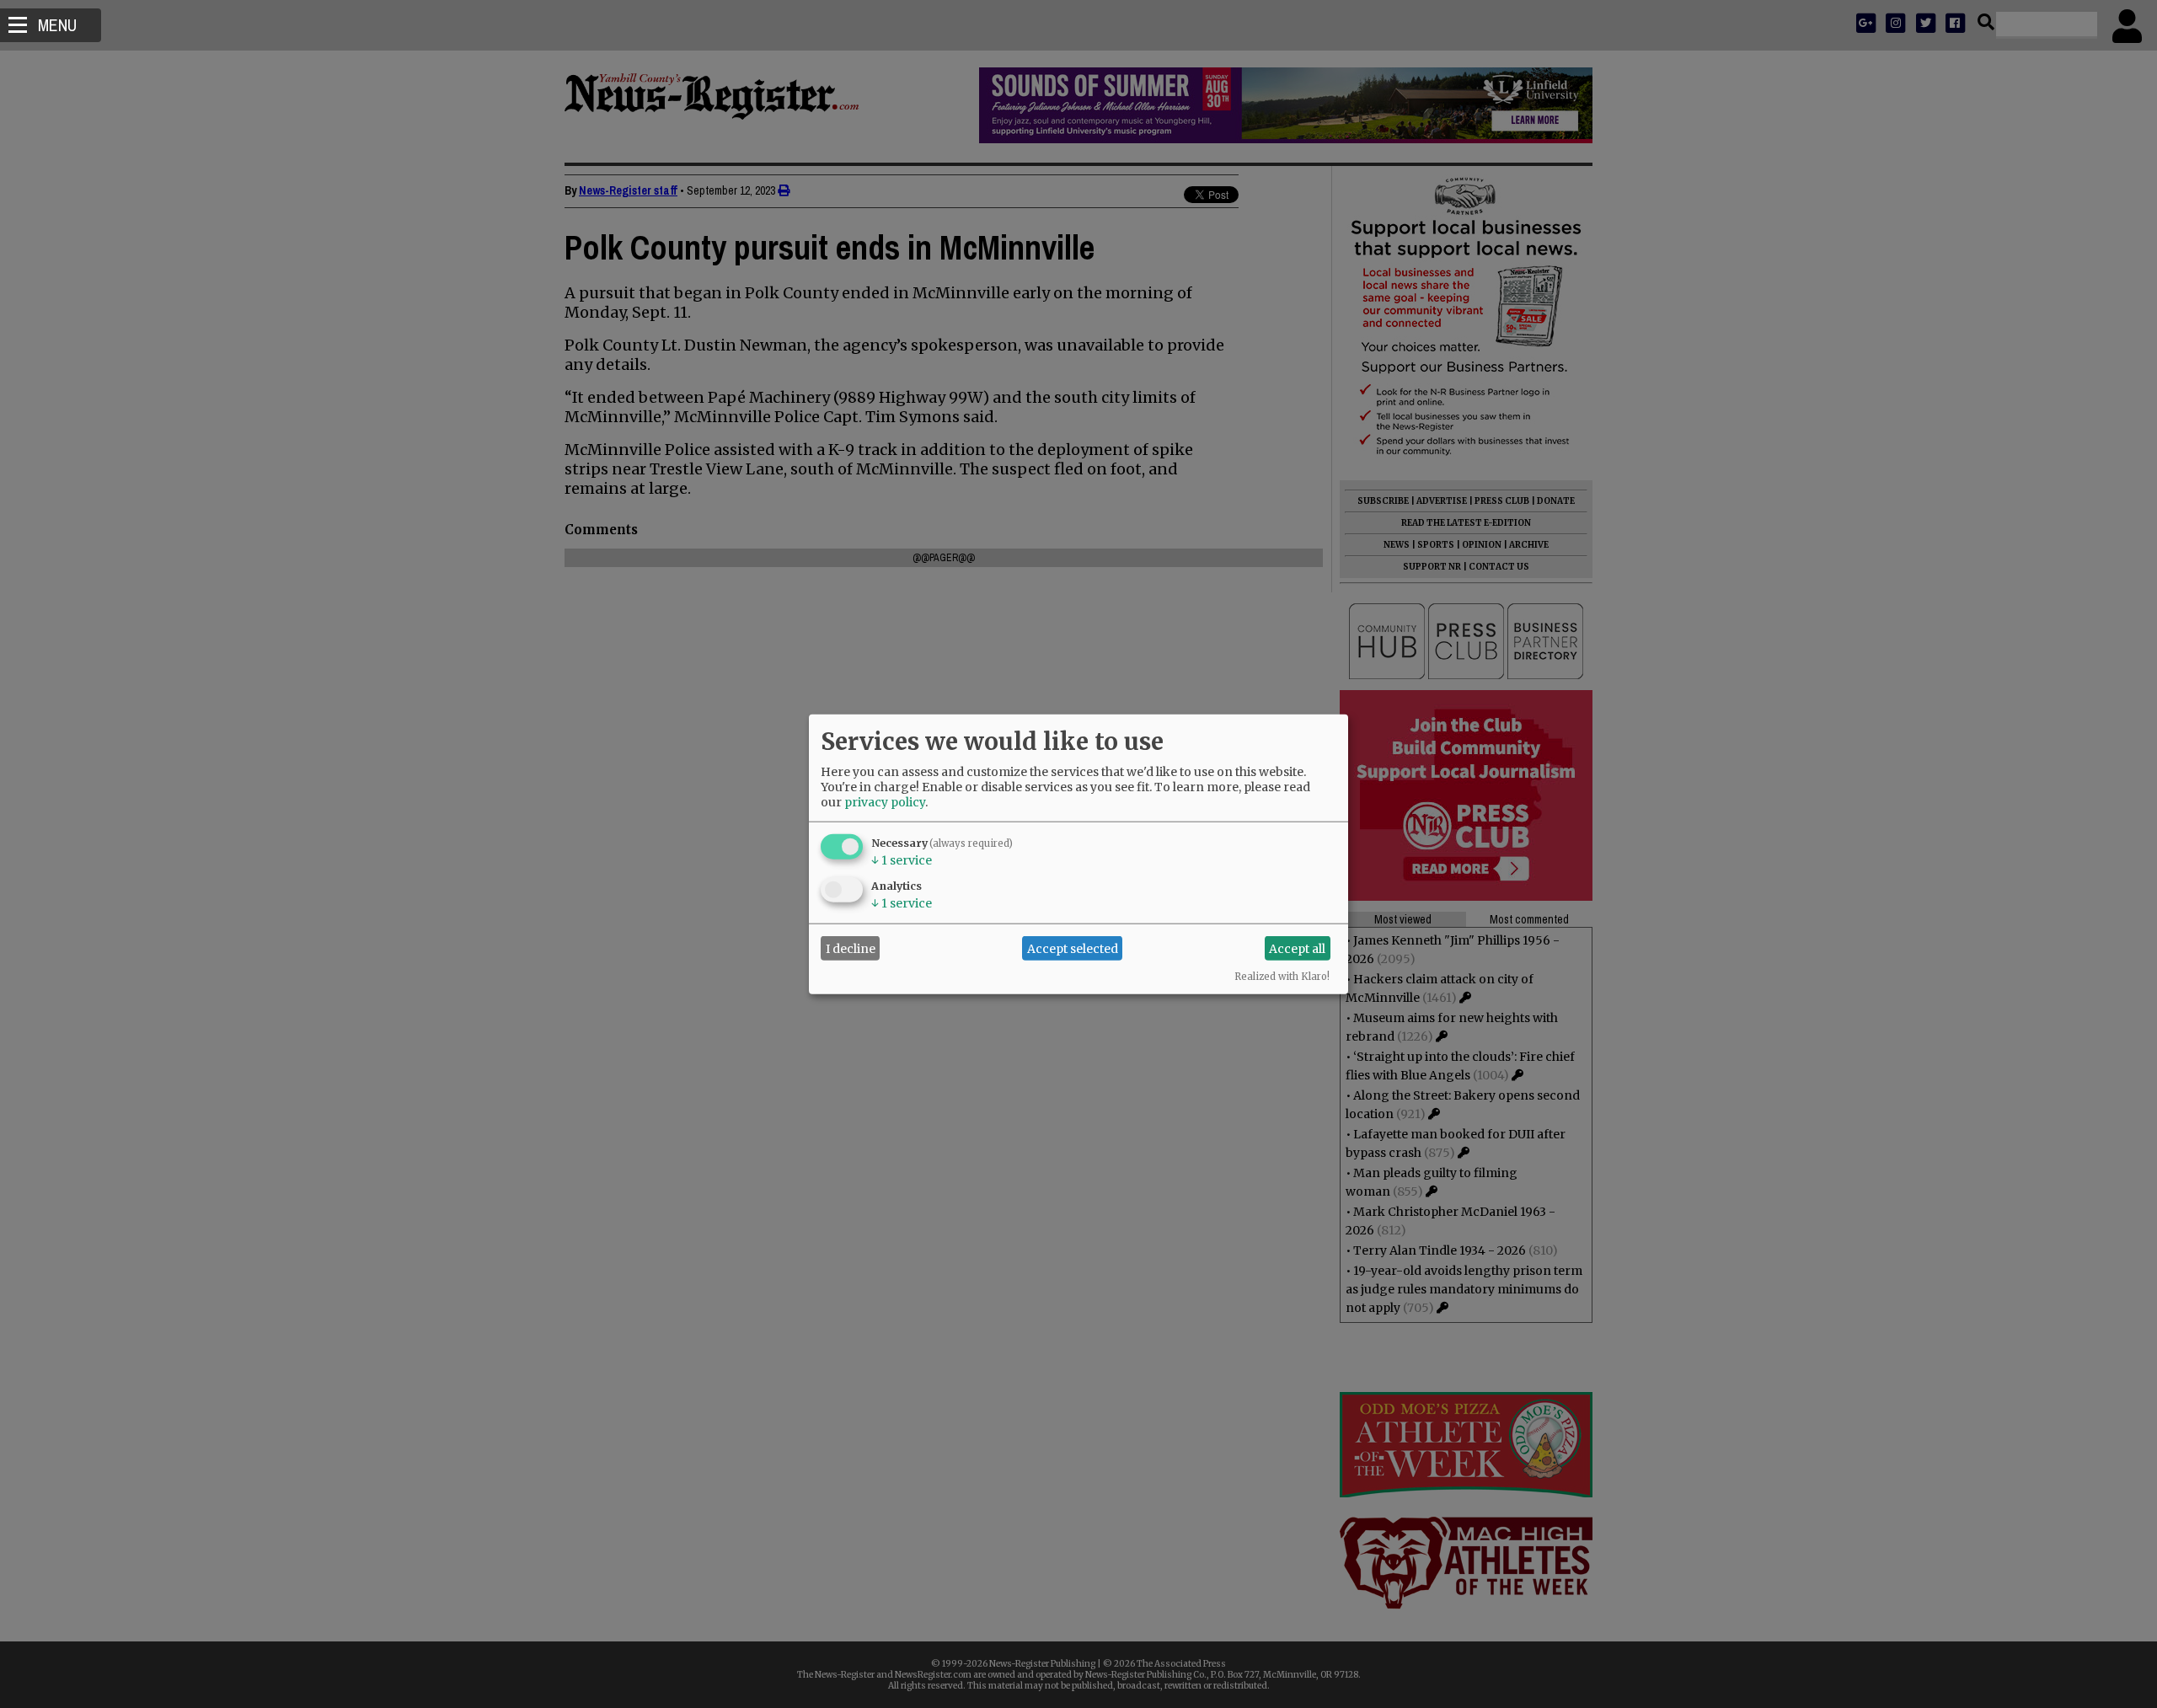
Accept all (1297, 948)
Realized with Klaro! (1282, 977)
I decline (851, 948)
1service (902, 860)
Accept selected (1073, 948)
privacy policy (885, 802)
